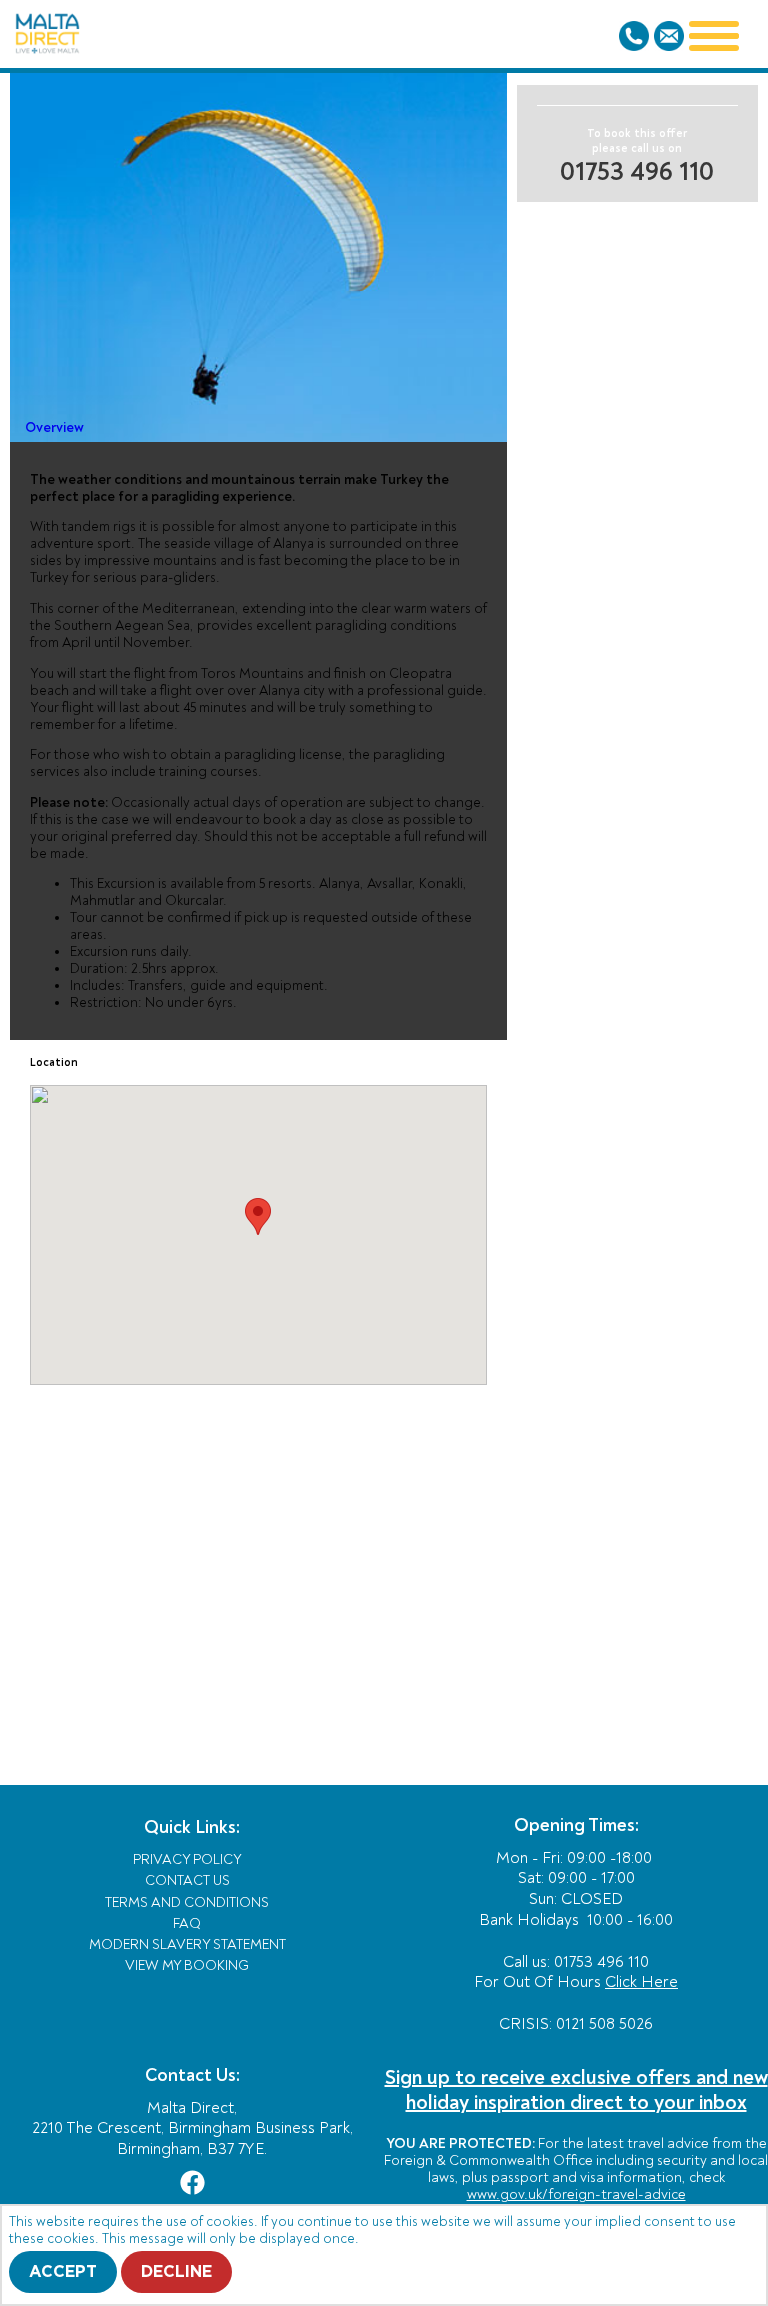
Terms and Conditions (187, 1902)
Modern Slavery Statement (187, 1944)
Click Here (641, 1982)
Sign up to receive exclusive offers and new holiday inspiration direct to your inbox (576, 2090)
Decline (176, 2272)
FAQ (187, 1923)
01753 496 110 (637, 172)
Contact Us (187, 1880)
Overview (54, 426)
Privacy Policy (187, 1859)
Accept (63, 2272)
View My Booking (187, 1965)
